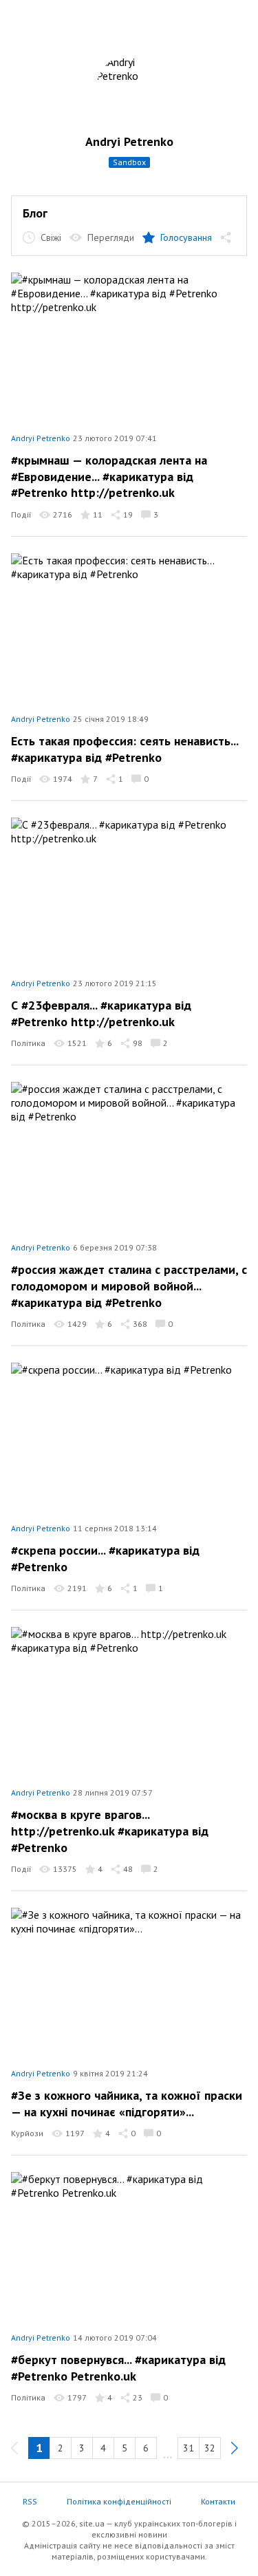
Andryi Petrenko (129, 141)
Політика (28, 1043)
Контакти (218, 2501)
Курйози (27, 2133)
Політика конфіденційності (119, 2501)
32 (210, 2448)
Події (21, 514)
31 (189, 2448)
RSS (30, 2501)
